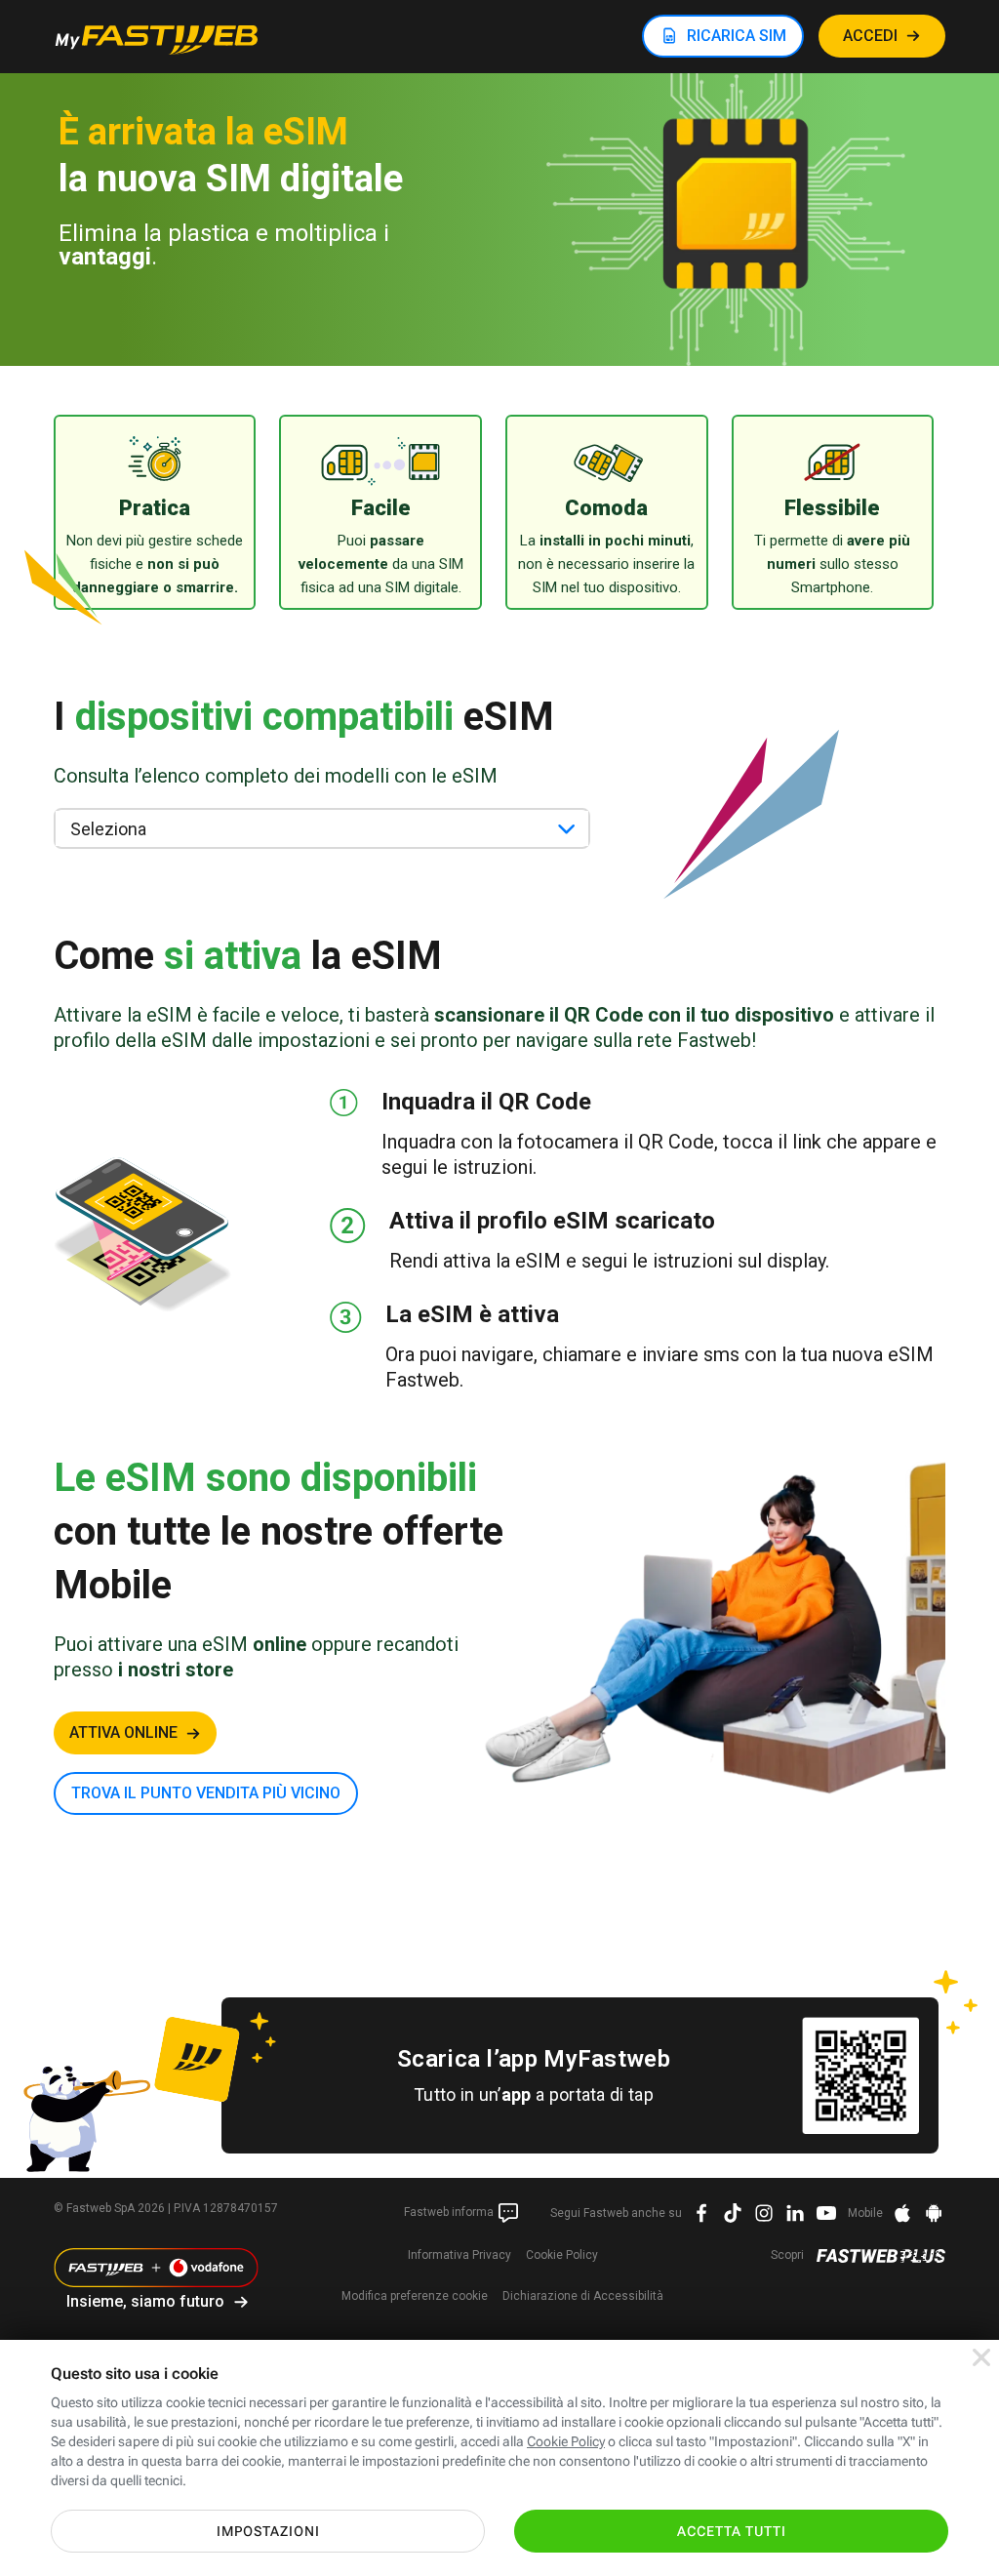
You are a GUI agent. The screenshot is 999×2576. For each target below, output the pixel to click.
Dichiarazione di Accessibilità (583, 2296)
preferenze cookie (415, 2296)
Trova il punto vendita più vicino (206, 1793)
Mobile (865, 2213)
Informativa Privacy (460, 2255)
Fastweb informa (450, 2212)
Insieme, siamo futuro (145, 2301)
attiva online (123, 1732)
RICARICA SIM (737, 36)
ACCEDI (870, 36)
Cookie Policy (562, 2255)
